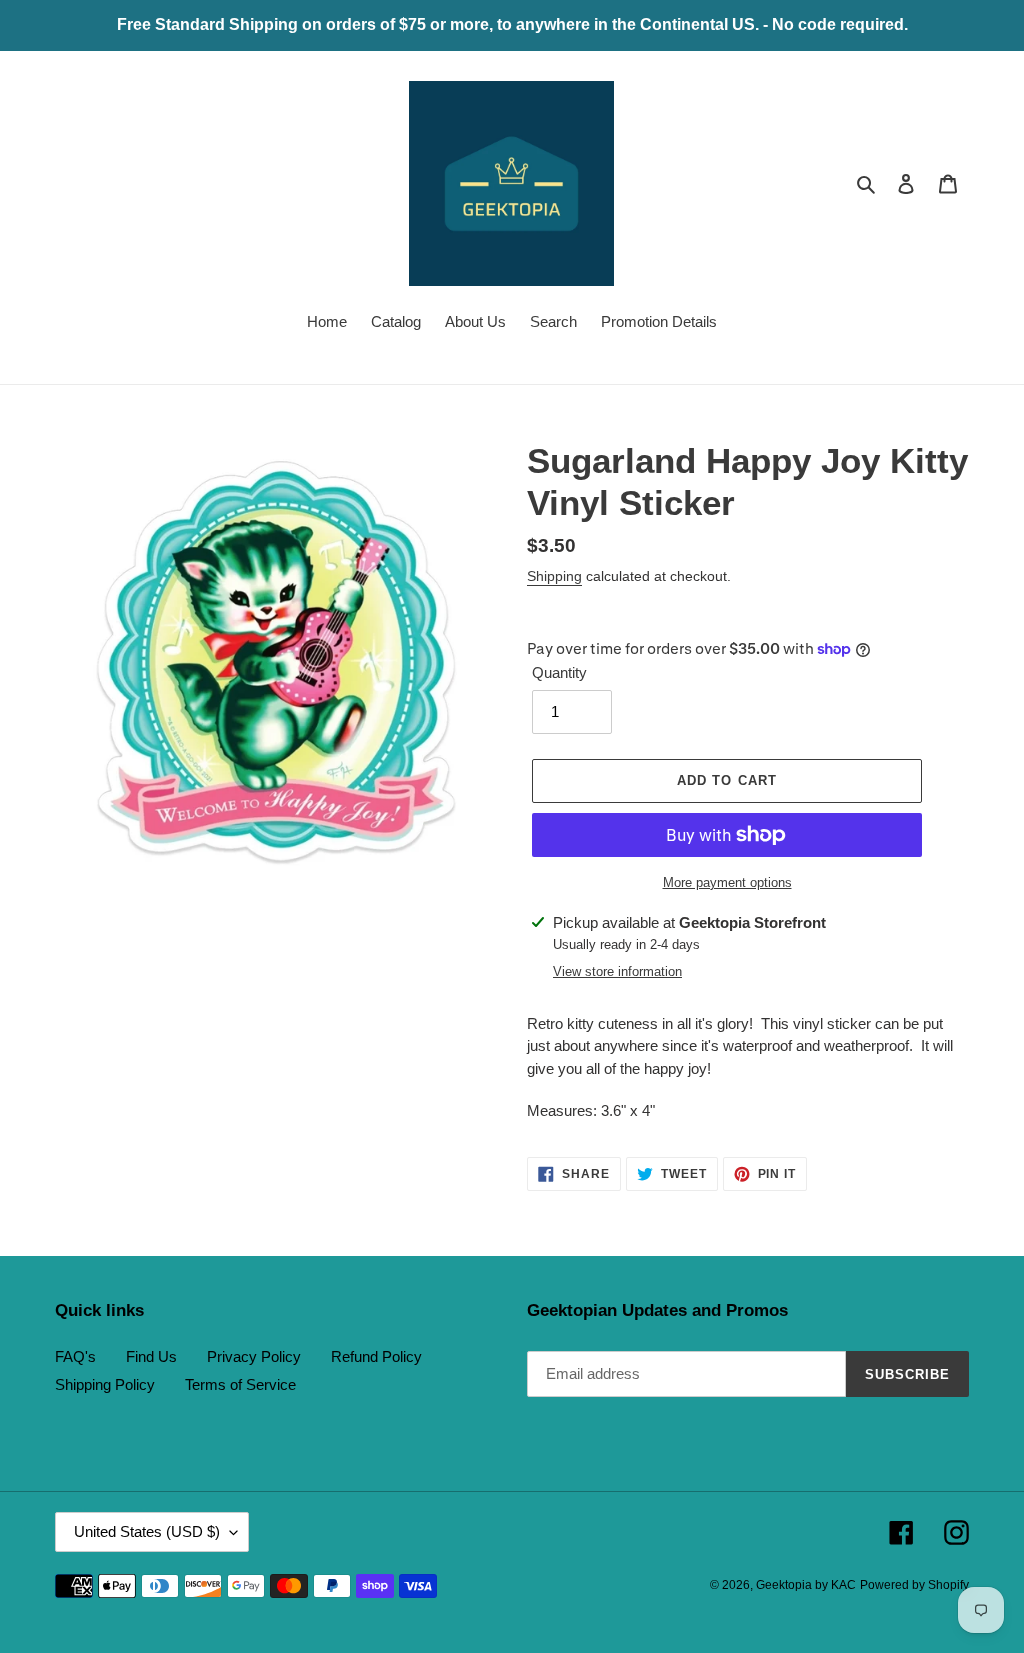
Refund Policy (376, 1356)
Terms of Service (240, 1384)
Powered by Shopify (914, 1585)
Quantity (559, 672)
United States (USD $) (147, 1531)
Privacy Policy (254, 1356)
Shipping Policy (105, 1384)
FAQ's (75, 1356)
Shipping (554, 576)
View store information (617, 971)
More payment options (727, 882)
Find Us (151, 1356)
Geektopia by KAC (806, 1585)
